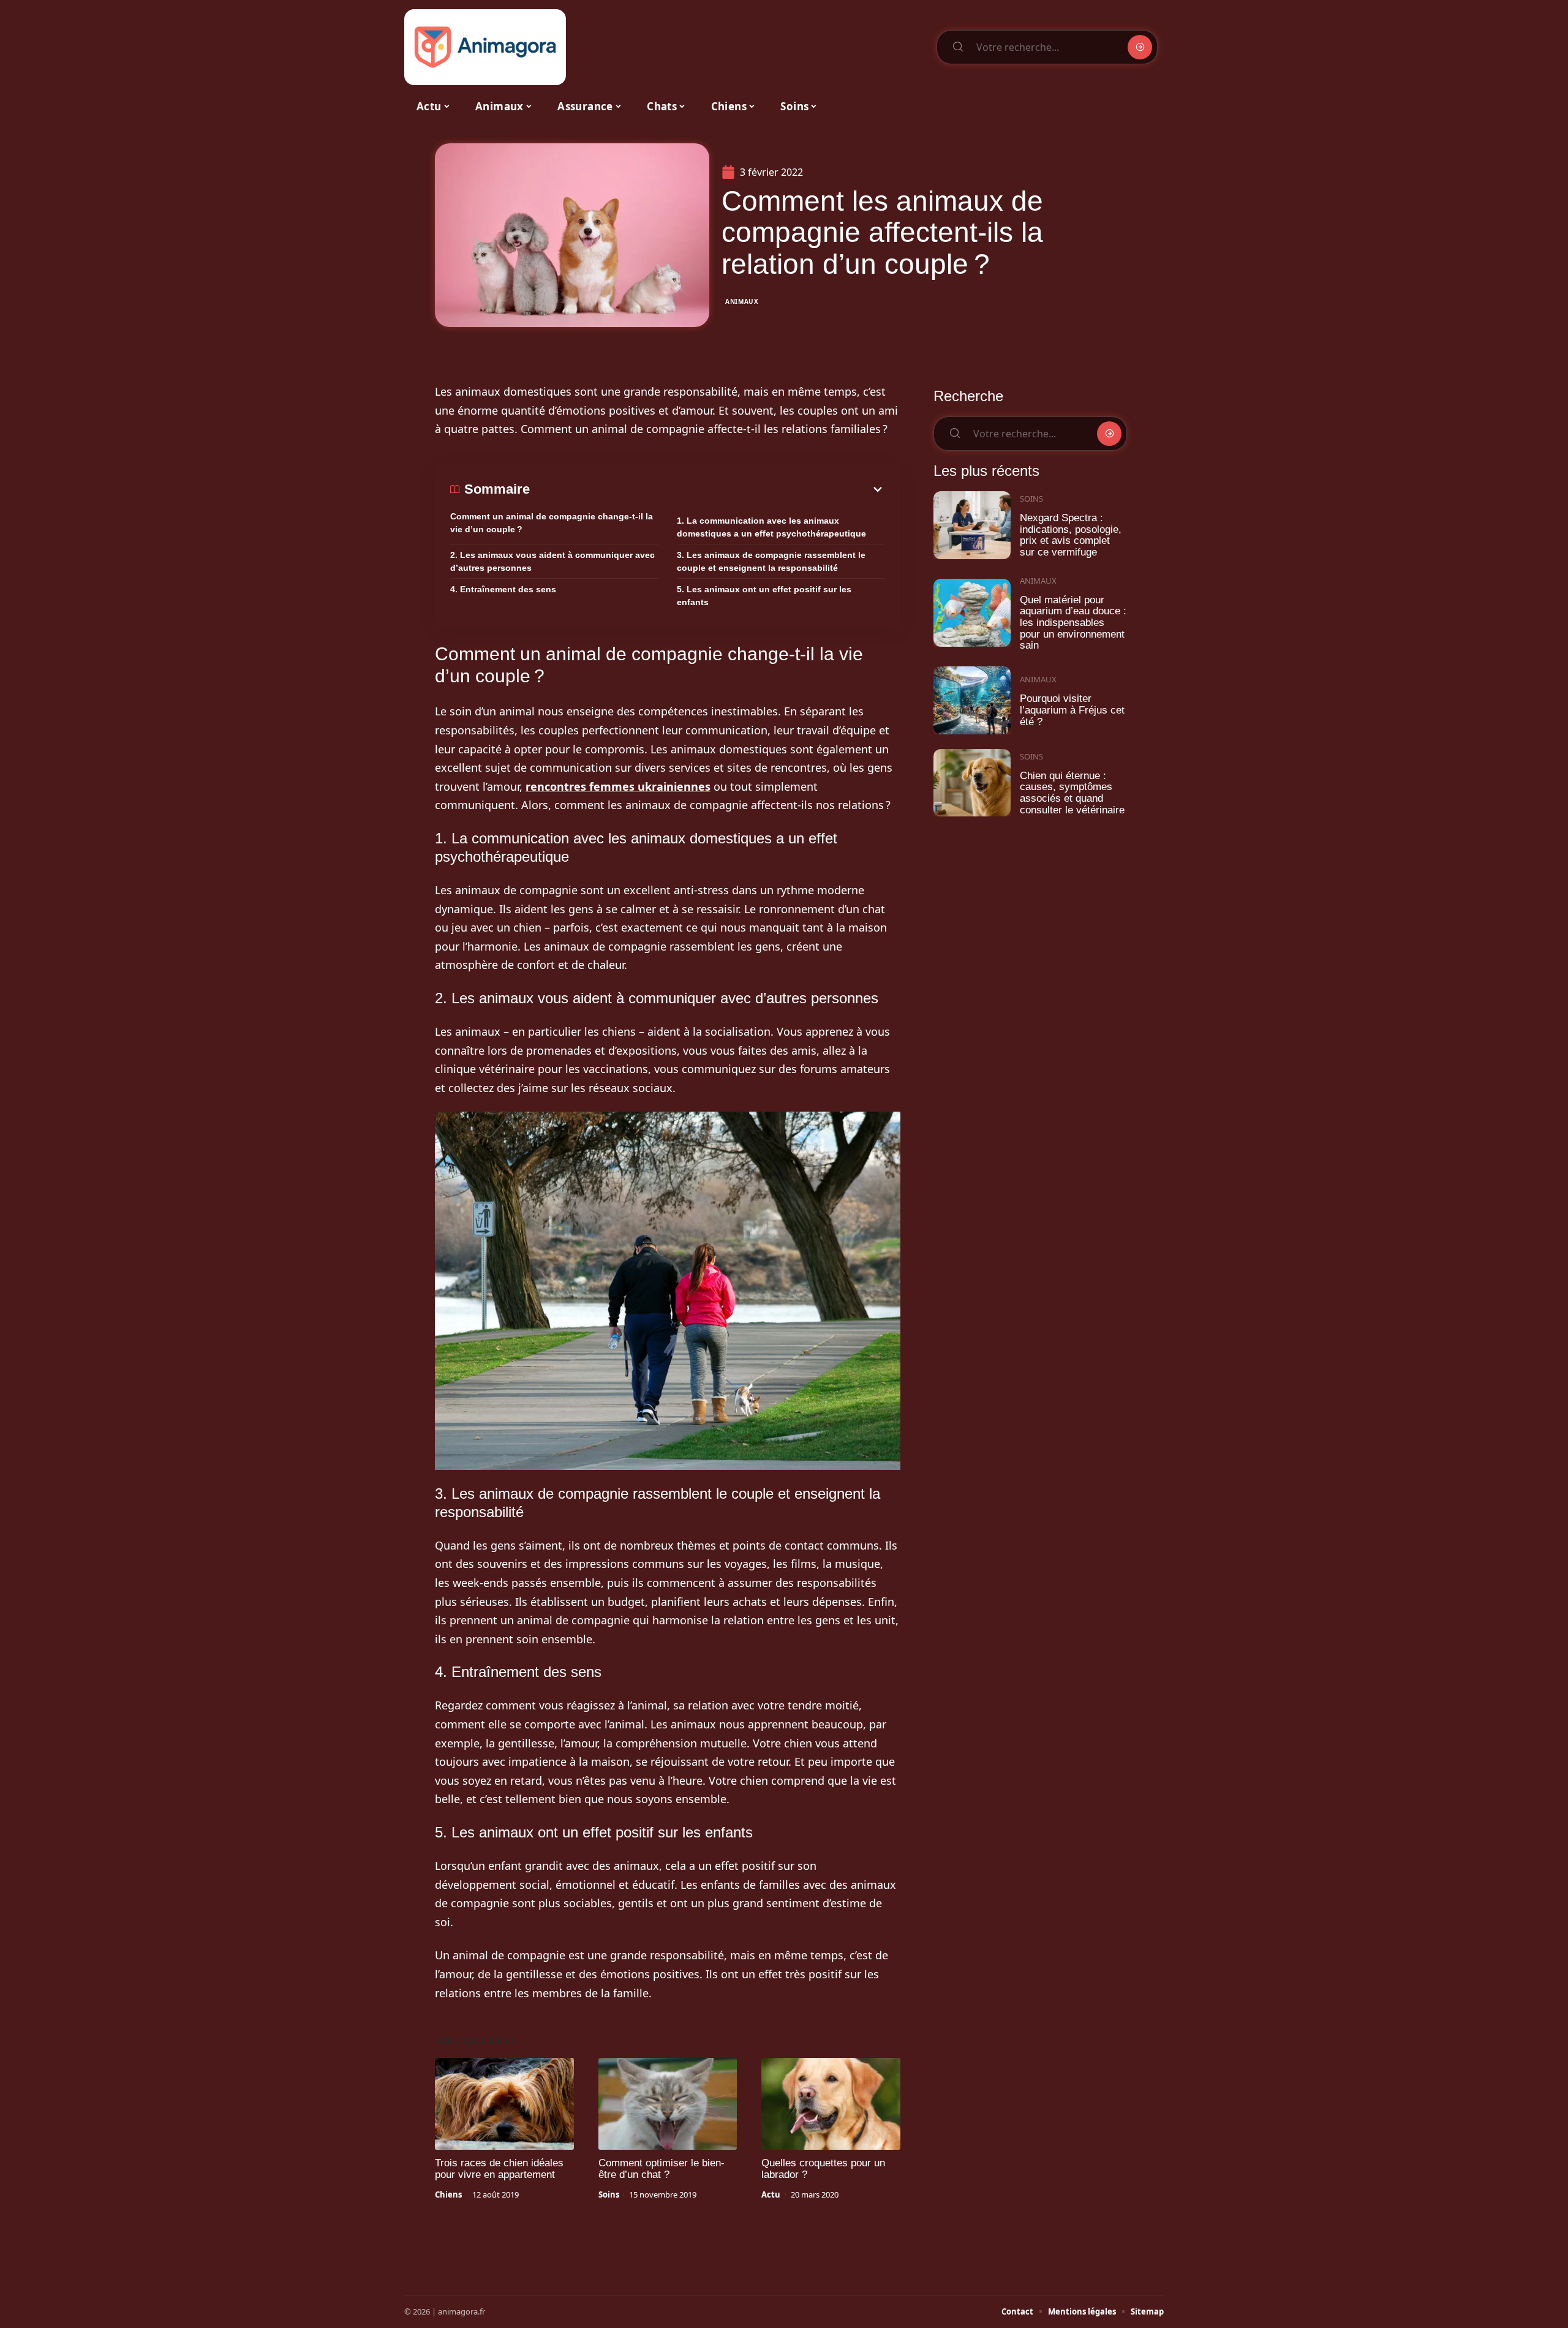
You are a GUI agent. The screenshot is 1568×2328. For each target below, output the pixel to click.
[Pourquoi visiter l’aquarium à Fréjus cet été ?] (972, 700)
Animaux (742, 301)
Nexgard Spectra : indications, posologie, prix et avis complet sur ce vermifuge (1071, 535)
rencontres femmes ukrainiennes (618, 786)
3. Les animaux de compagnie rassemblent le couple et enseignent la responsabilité (771, 561)
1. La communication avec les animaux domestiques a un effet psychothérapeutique (771, 527)
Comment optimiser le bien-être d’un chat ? (661, 2169)
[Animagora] (485, 47)
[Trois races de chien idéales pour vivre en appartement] (504, 2104)
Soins (609, 2194)
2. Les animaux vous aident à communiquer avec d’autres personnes (552, 561)
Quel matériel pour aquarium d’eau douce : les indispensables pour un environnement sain (1073, 623)
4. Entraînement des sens (503, 589)
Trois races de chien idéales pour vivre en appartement (499, 2169)
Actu (771, 2194)
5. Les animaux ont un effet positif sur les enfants (764, 596)
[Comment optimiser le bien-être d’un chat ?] (668, 2104)
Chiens (448, 2194)
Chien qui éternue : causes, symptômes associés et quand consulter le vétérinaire (1072, 793)
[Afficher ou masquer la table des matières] (707, 489)
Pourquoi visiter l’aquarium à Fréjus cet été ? (1072, 710)
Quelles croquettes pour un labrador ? (823, 2169)
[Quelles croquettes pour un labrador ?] (831, 2104)
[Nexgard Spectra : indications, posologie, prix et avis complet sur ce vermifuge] (972, 525)
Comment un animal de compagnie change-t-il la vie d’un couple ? (552, 523)
